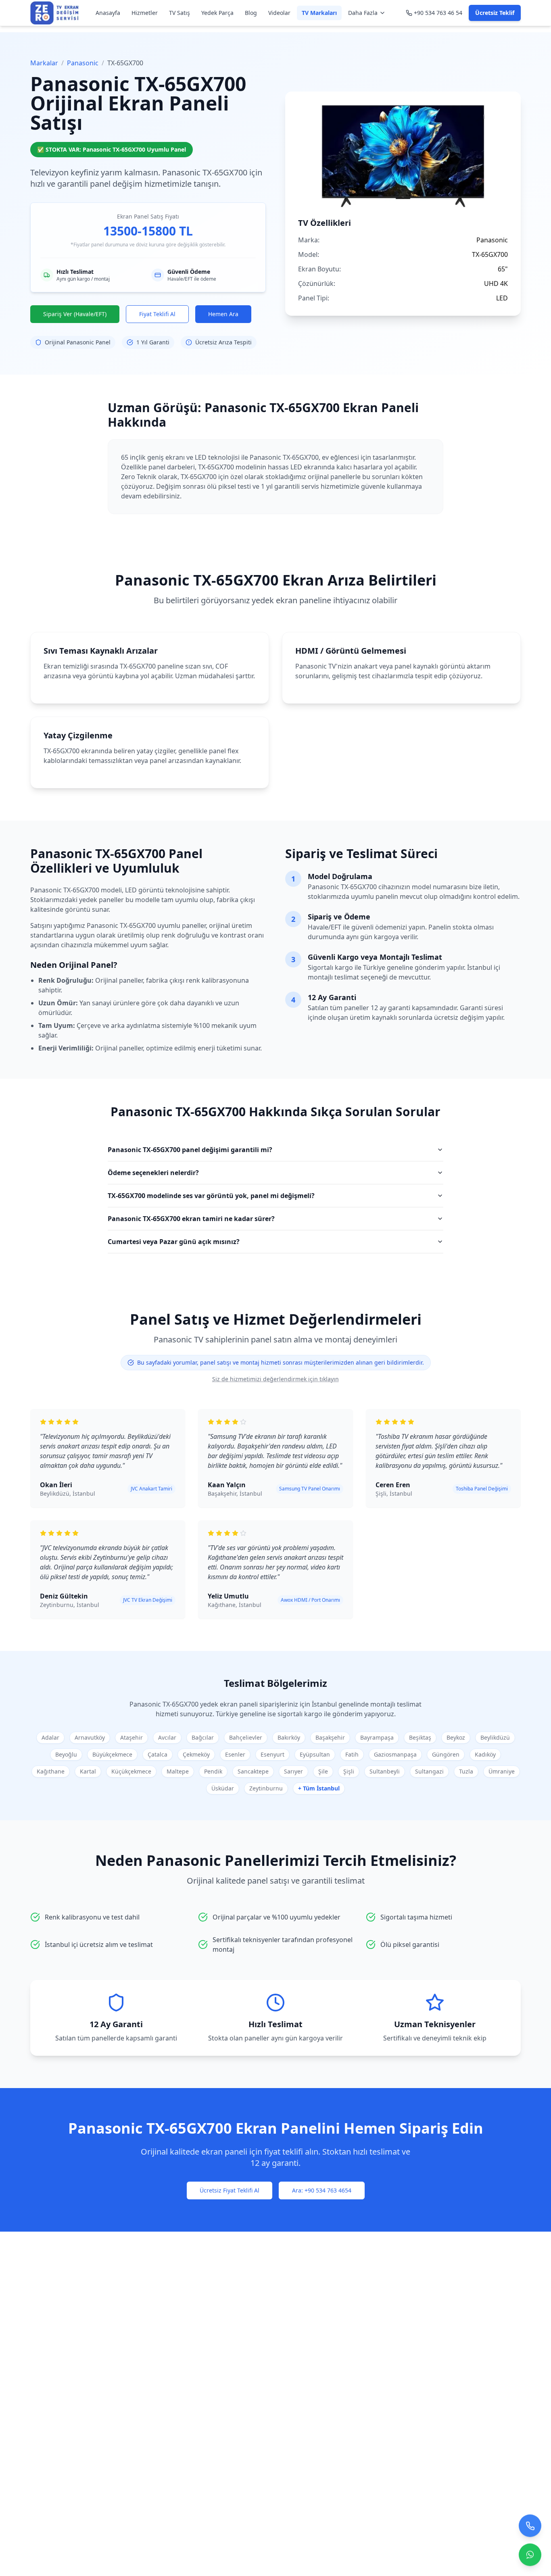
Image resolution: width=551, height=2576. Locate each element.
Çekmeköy (196, 1754)
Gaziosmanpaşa (395, 1754)
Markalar (44, 63)
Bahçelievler (246, 1737)
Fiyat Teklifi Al (157, 314)
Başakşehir (330, 1737)
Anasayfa (108, 13)
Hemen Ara (223, 314)
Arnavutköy (90, 1737)
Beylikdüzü (495, 1737)
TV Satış (179, 13)
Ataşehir (131, 1737)
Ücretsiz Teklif (495, 13)
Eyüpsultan (315, 1754)
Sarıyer (293, 1771)
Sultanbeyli (385, 1771)
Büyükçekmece (112, 1754)
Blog (251, 13)
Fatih (352, 1754)
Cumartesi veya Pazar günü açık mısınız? (174, 1242)
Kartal (88, 1771)
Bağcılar (203, 1737)
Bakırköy (289, 1737)
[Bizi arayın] (530, 2523)
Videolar (279, 13)
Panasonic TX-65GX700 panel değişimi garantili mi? (190, 1150)
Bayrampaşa (377, 1737)
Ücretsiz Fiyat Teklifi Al (230, 2190)
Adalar (50, 1737)
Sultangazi (429, 1771)
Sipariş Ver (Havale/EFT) (75, 314)
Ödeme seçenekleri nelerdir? (153, 1173)
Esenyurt (272, 1754)
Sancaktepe (253, 1771)
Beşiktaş (420, 1737)
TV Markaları (319, 13)
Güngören (446, 1754)
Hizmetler (145, 13)
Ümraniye (502, 1771)
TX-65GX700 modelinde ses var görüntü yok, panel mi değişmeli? (211, 1196)
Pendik (213, 1771)
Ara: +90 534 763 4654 (322, 2190)
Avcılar (167, 1737)
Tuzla (466, 1771)
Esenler (235, 1754)
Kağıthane (51, 1771)
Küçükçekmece (131, 1771)
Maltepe (178, 1771)
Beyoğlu (66, 1754)
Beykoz (456, 1737)
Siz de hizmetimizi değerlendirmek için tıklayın (275, 1379)
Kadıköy (485, 1754)
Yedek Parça (217, 13)
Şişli (349, 1771)
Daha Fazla (363, 13)
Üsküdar (223, 1788)
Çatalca (158, 1754)
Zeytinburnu (266, 1788)
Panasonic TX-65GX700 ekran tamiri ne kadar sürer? (191, 1219)
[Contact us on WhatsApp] (530, 2552)
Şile (323, 1771)
